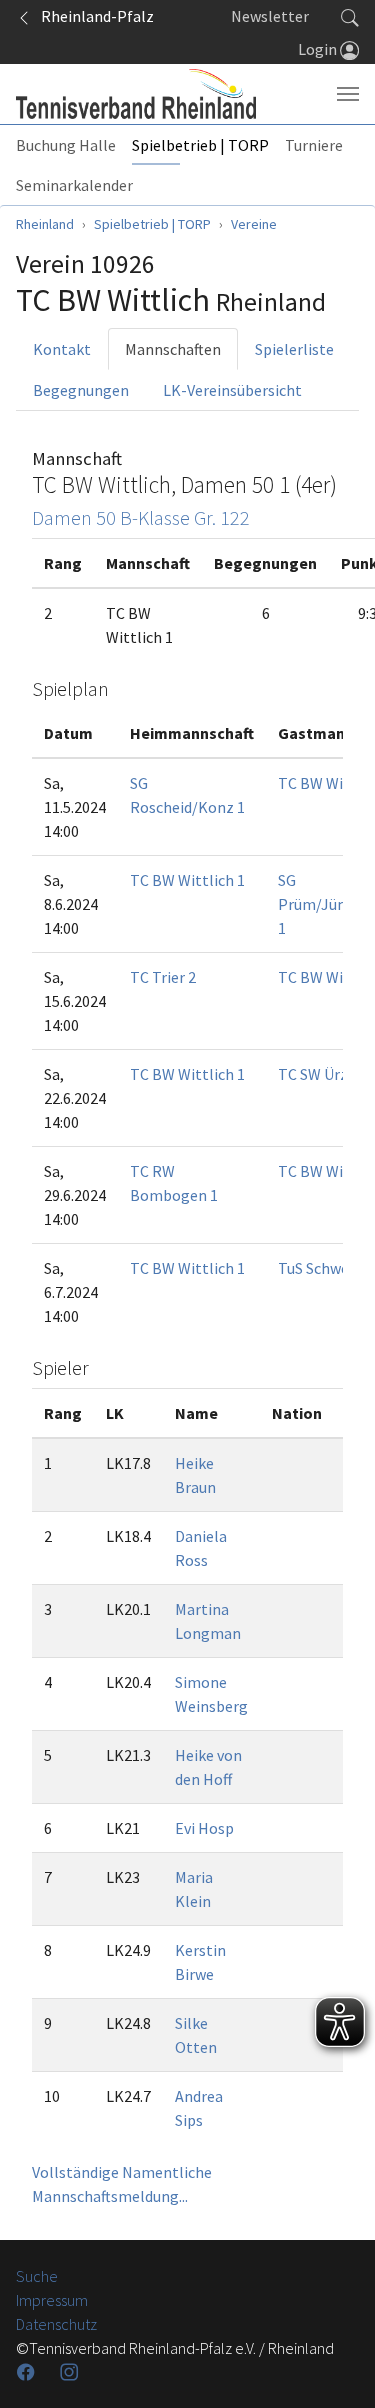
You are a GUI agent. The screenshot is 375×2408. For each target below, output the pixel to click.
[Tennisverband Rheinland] (136, 94)
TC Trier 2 (163, 977)
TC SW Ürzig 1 (325, 1074)
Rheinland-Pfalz (93, 16)
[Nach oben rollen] (335, 2368)
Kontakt (62, 349)
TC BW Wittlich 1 (187, 880)
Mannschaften (173, 349)
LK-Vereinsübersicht (232, 390)
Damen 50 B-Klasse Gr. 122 (141, 517)
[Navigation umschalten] (348, 94)
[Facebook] (28, 2372)
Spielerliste (294, 349)
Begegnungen (81, 390)
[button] (350, 16)
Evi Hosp (204, 1828)
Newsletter (270, 16)
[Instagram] (71, 2372)
